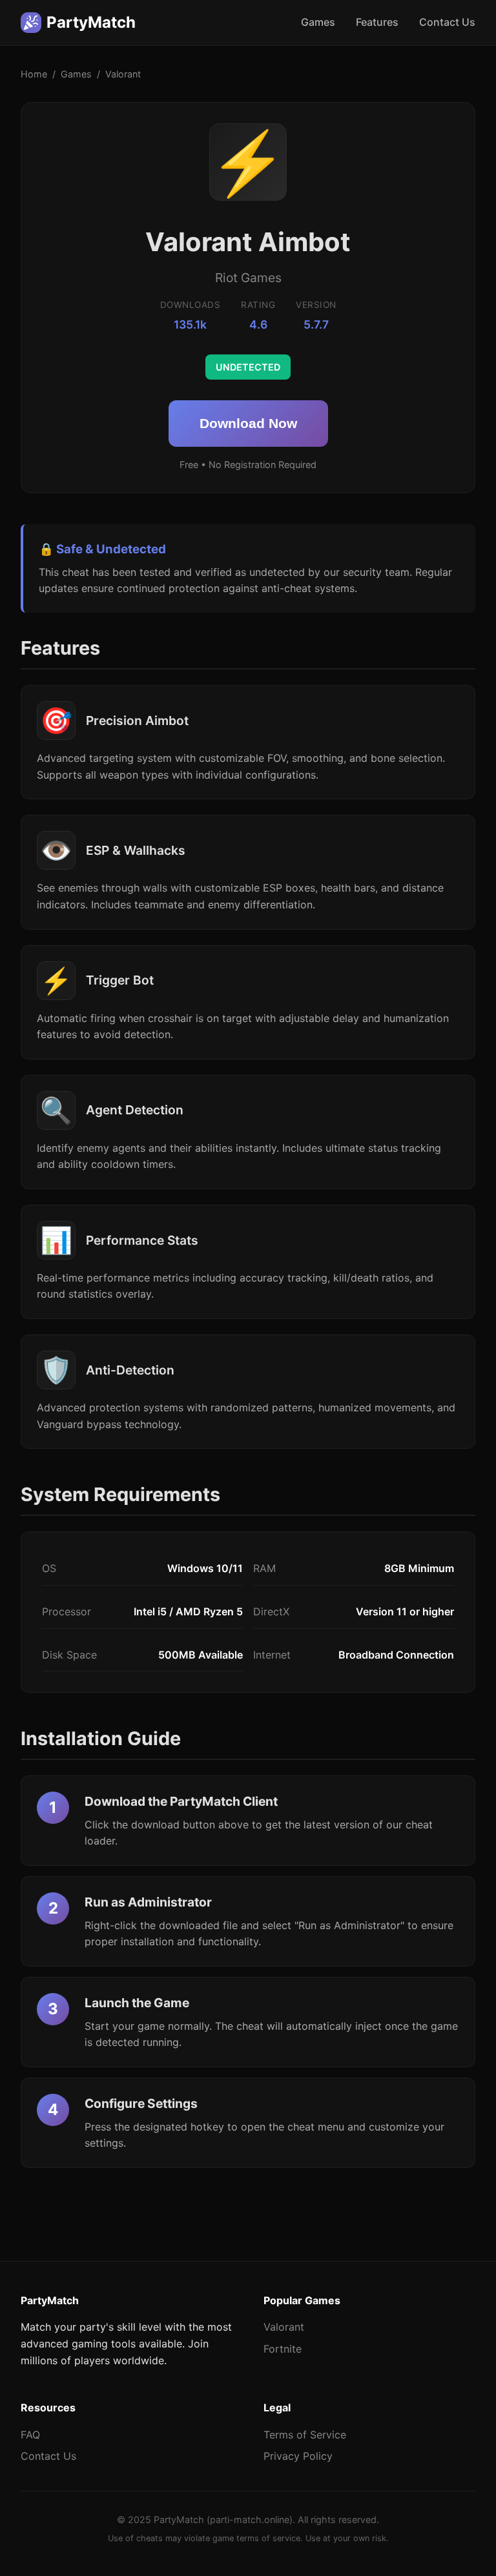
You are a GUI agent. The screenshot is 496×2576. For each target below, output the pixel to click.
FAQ (30, 2435)
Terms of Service (305, 2435)
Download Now (248, 423)
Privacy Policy (298, 2456)
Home (34, 74)
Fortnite (283, 2349)
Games (318, 22)
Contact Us (447, 22)
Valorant (284, 2327)
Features (377, 22)
